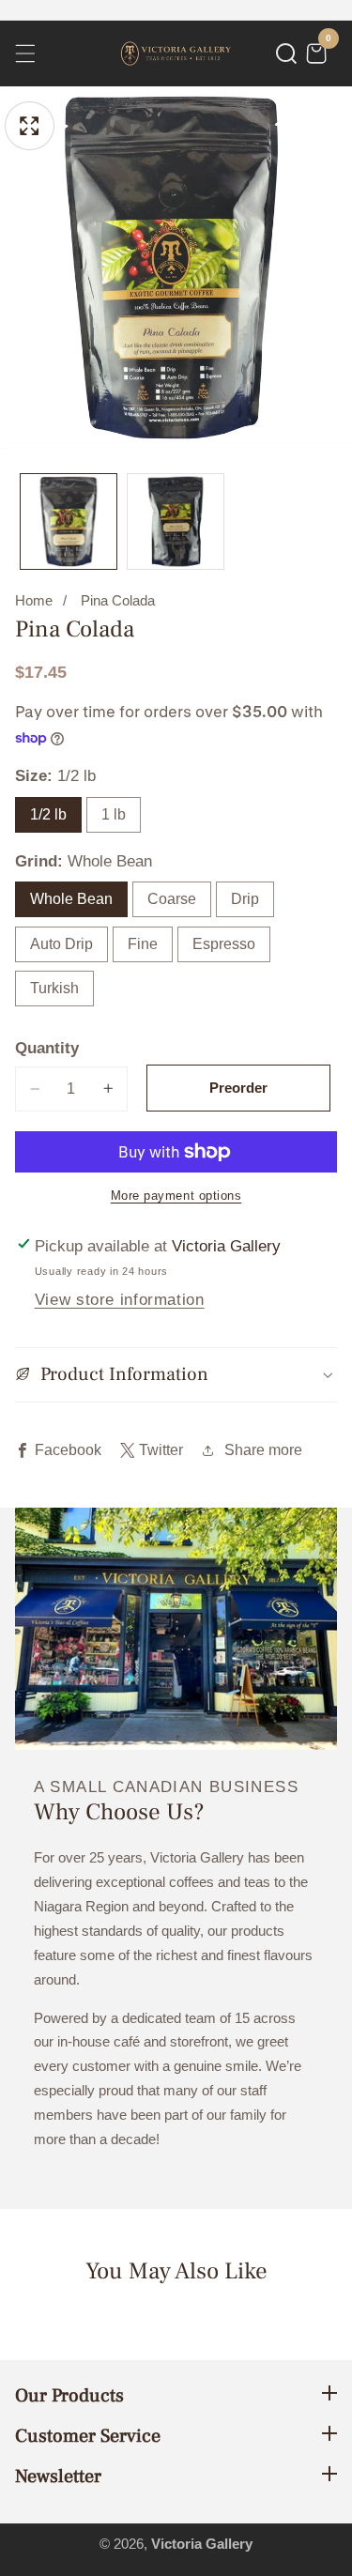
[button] (286, 54)
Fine (143, 944)
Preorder (238, 1088)
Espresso (224, 944)
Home (34, 601)
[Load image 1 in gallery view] (69, 522)
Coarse (172, 899)
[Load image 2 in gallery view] (176, 522)
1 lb (114, 814)
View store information (120, 1300)
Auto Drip (61, 944)
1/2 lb (48, 814)
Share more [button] (263, 1450)
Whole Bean (71, 899)
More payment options (176, 1196)
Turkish (54, 988)
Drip (245, 899)
